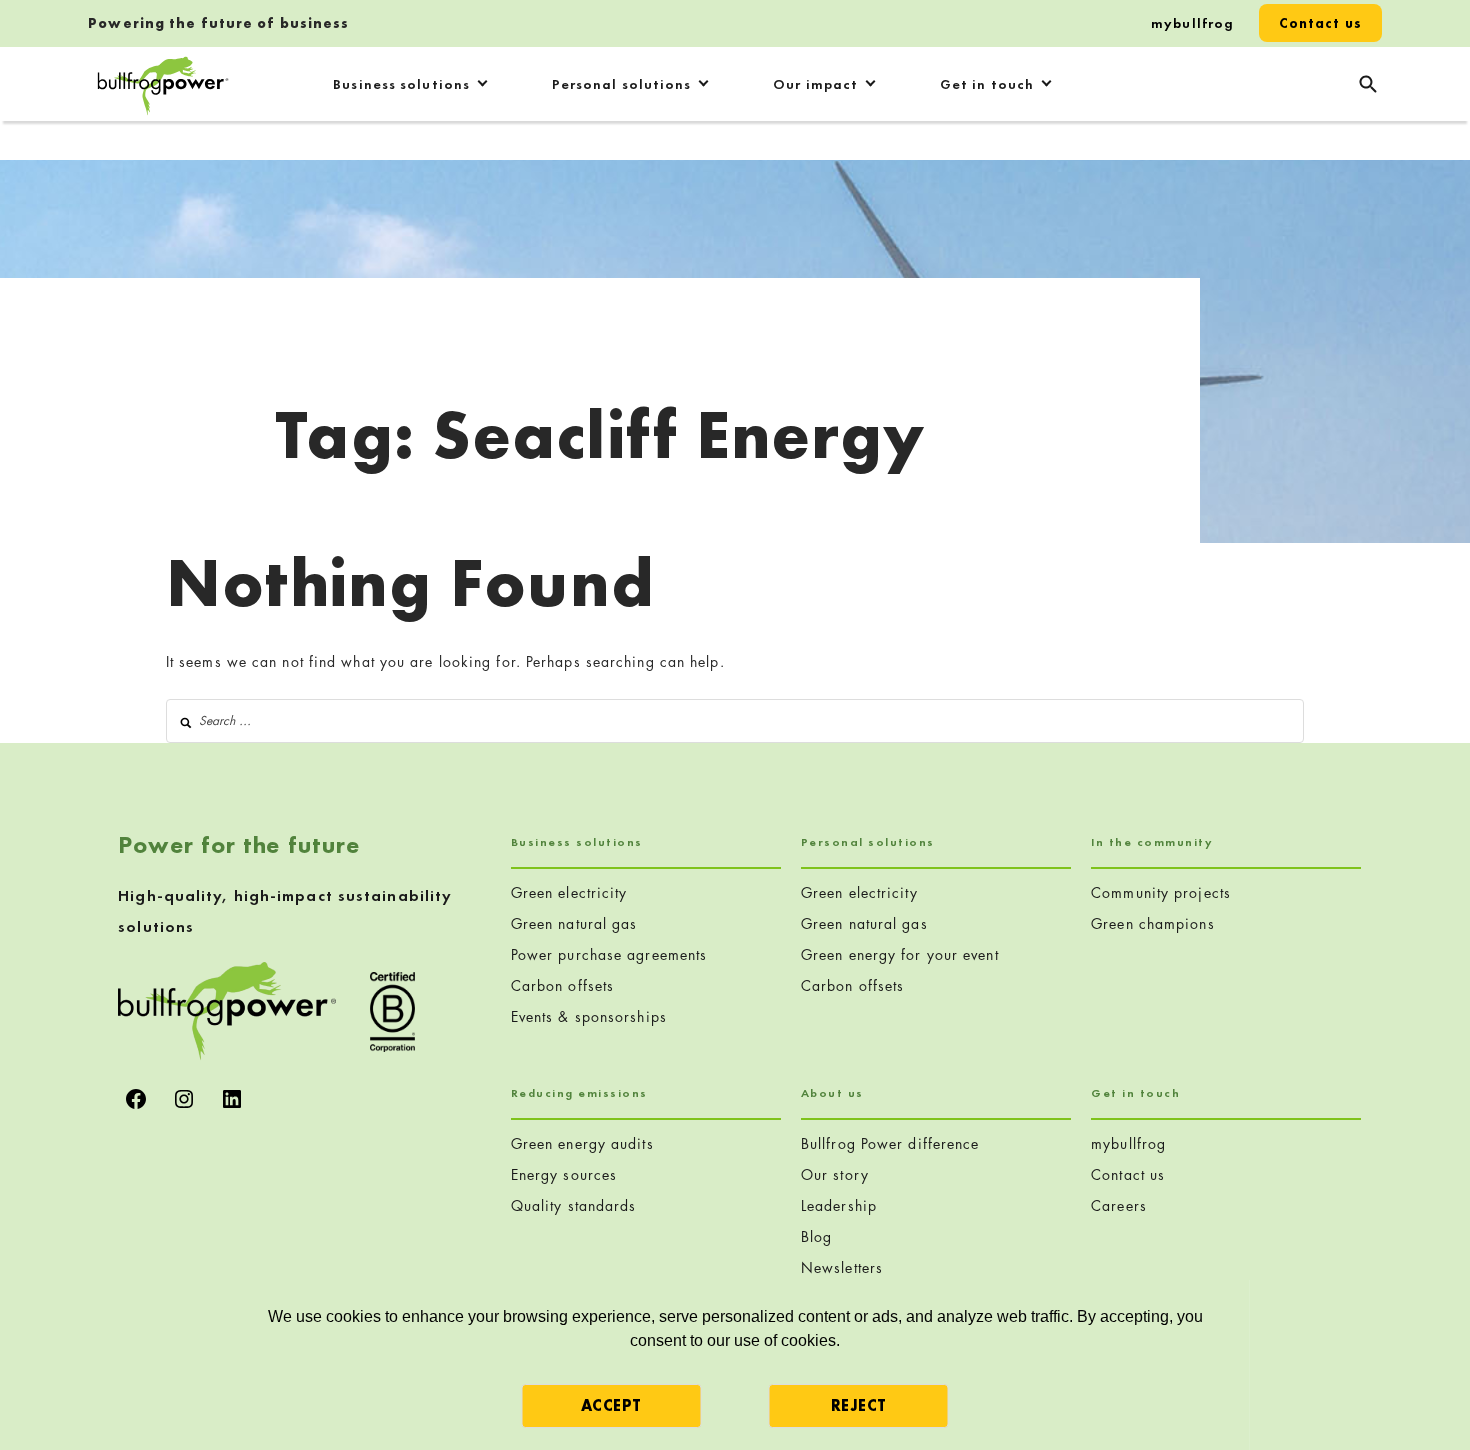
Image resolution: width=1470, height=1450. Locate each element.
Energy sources (564, 1174)
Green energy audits (582, 1143)
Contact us (1320, 23)
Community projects (1161, 892)
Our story (835, 1174)
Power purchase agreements (609, 954)
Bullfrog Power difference (890, 1143)
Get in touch (987, 84)
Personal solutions (622, 84)
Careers (1119, 1205)
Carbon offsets (562, 985)
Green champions (1153, 923)
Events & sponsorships (589, 1016)
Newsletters (842, 1267)
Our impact (815, 84)
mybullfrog (1192, 23)
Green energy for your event (900, 954)
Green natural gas (574, 923)
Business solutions (401, 84)
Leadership (839, 1205)
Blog (816, 1236)
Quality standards (574, 1205)
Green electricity (569, 892)
